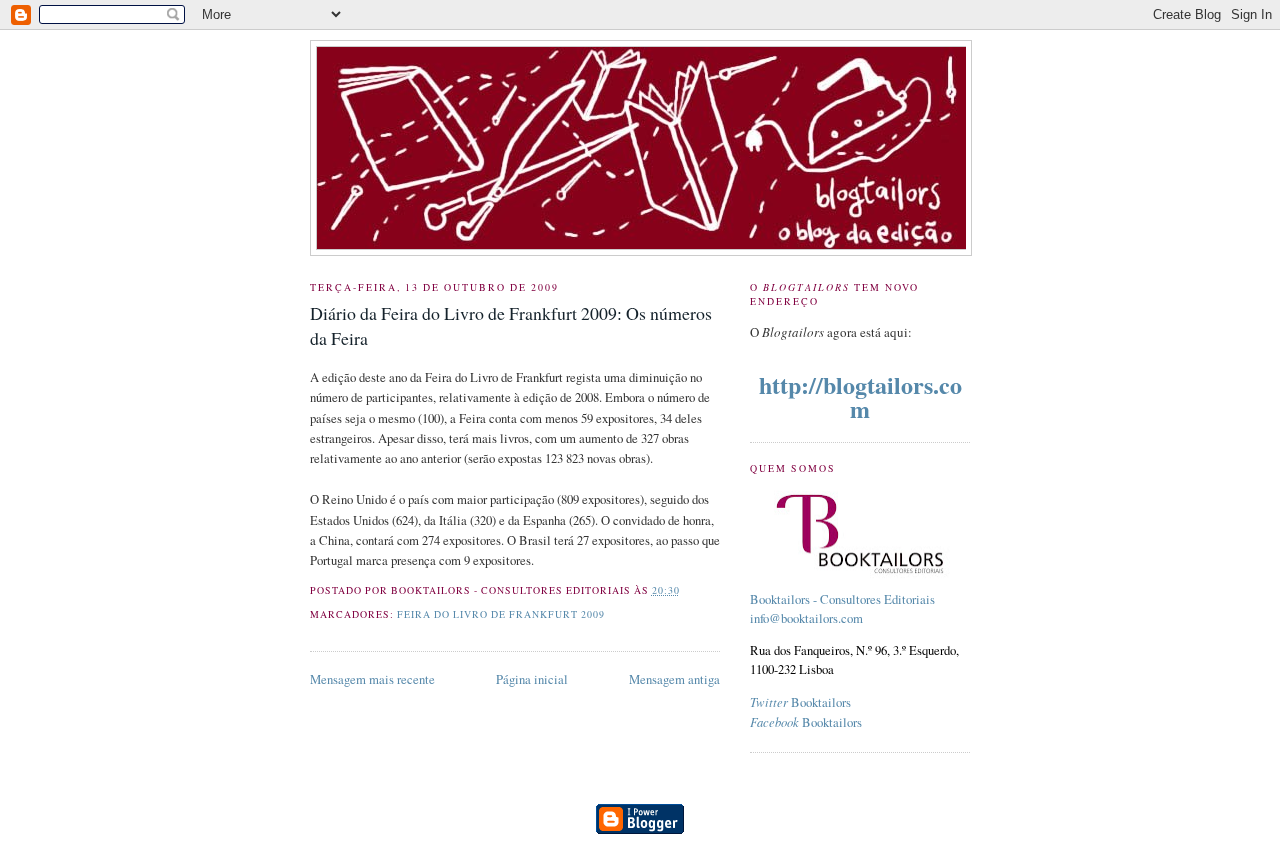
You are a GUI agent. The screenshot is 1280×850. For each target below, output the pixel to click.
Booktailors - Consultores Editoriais (842, 599)
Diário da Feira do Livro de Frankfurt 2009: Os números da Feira (511, 325)
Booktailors (800, 702)
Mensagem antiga (674, 679)
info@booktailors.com (806, 618)
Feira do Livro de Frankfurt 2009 (501, 614)
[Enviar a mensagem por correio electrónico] (685, 590)
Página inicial (532, 679)
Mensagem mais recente (372, 679)
